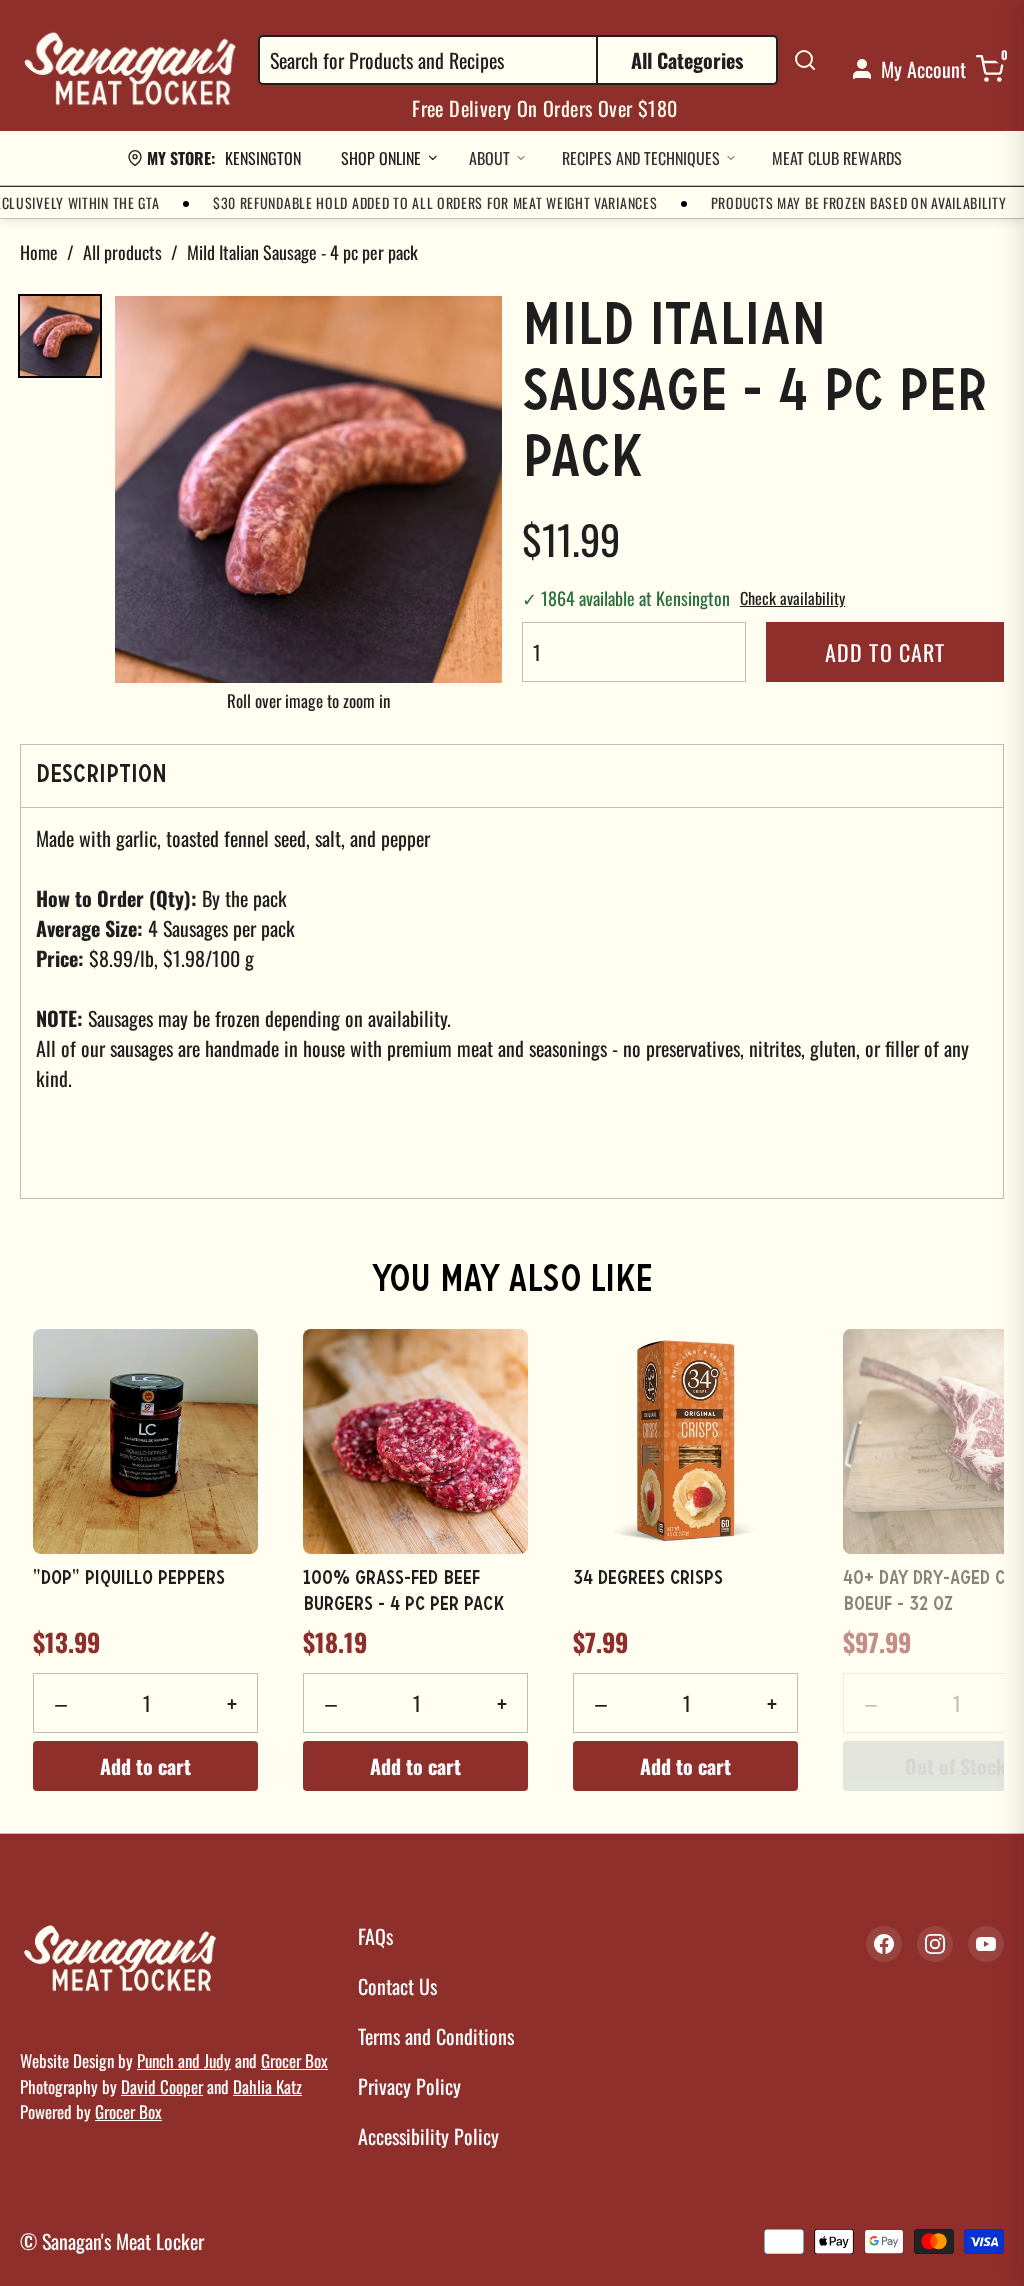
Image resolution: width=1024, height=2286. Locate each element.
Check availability (792, 598)
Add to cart (885, 652)
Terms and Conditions (436, 2036)
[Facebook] (884, 1944)
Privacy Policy (409, 2086)
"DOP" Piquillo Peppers (129, 1579)
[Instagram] (935, 1944)
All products (122, 252)
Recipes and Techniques (641, 158)
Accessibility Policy (428, 2136)
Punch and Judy (184, 2060)
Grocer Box (294, 2060)
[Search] (805, 60)
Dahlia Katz (267, 2086)
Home (39, 252)
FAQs (375, 1936)
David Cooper (162, 2086)
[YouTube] (986, 1944)
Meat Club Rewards (837, 158)
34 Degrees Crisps (648, 1579)
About (489, 158)
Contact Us (397, 1986)
